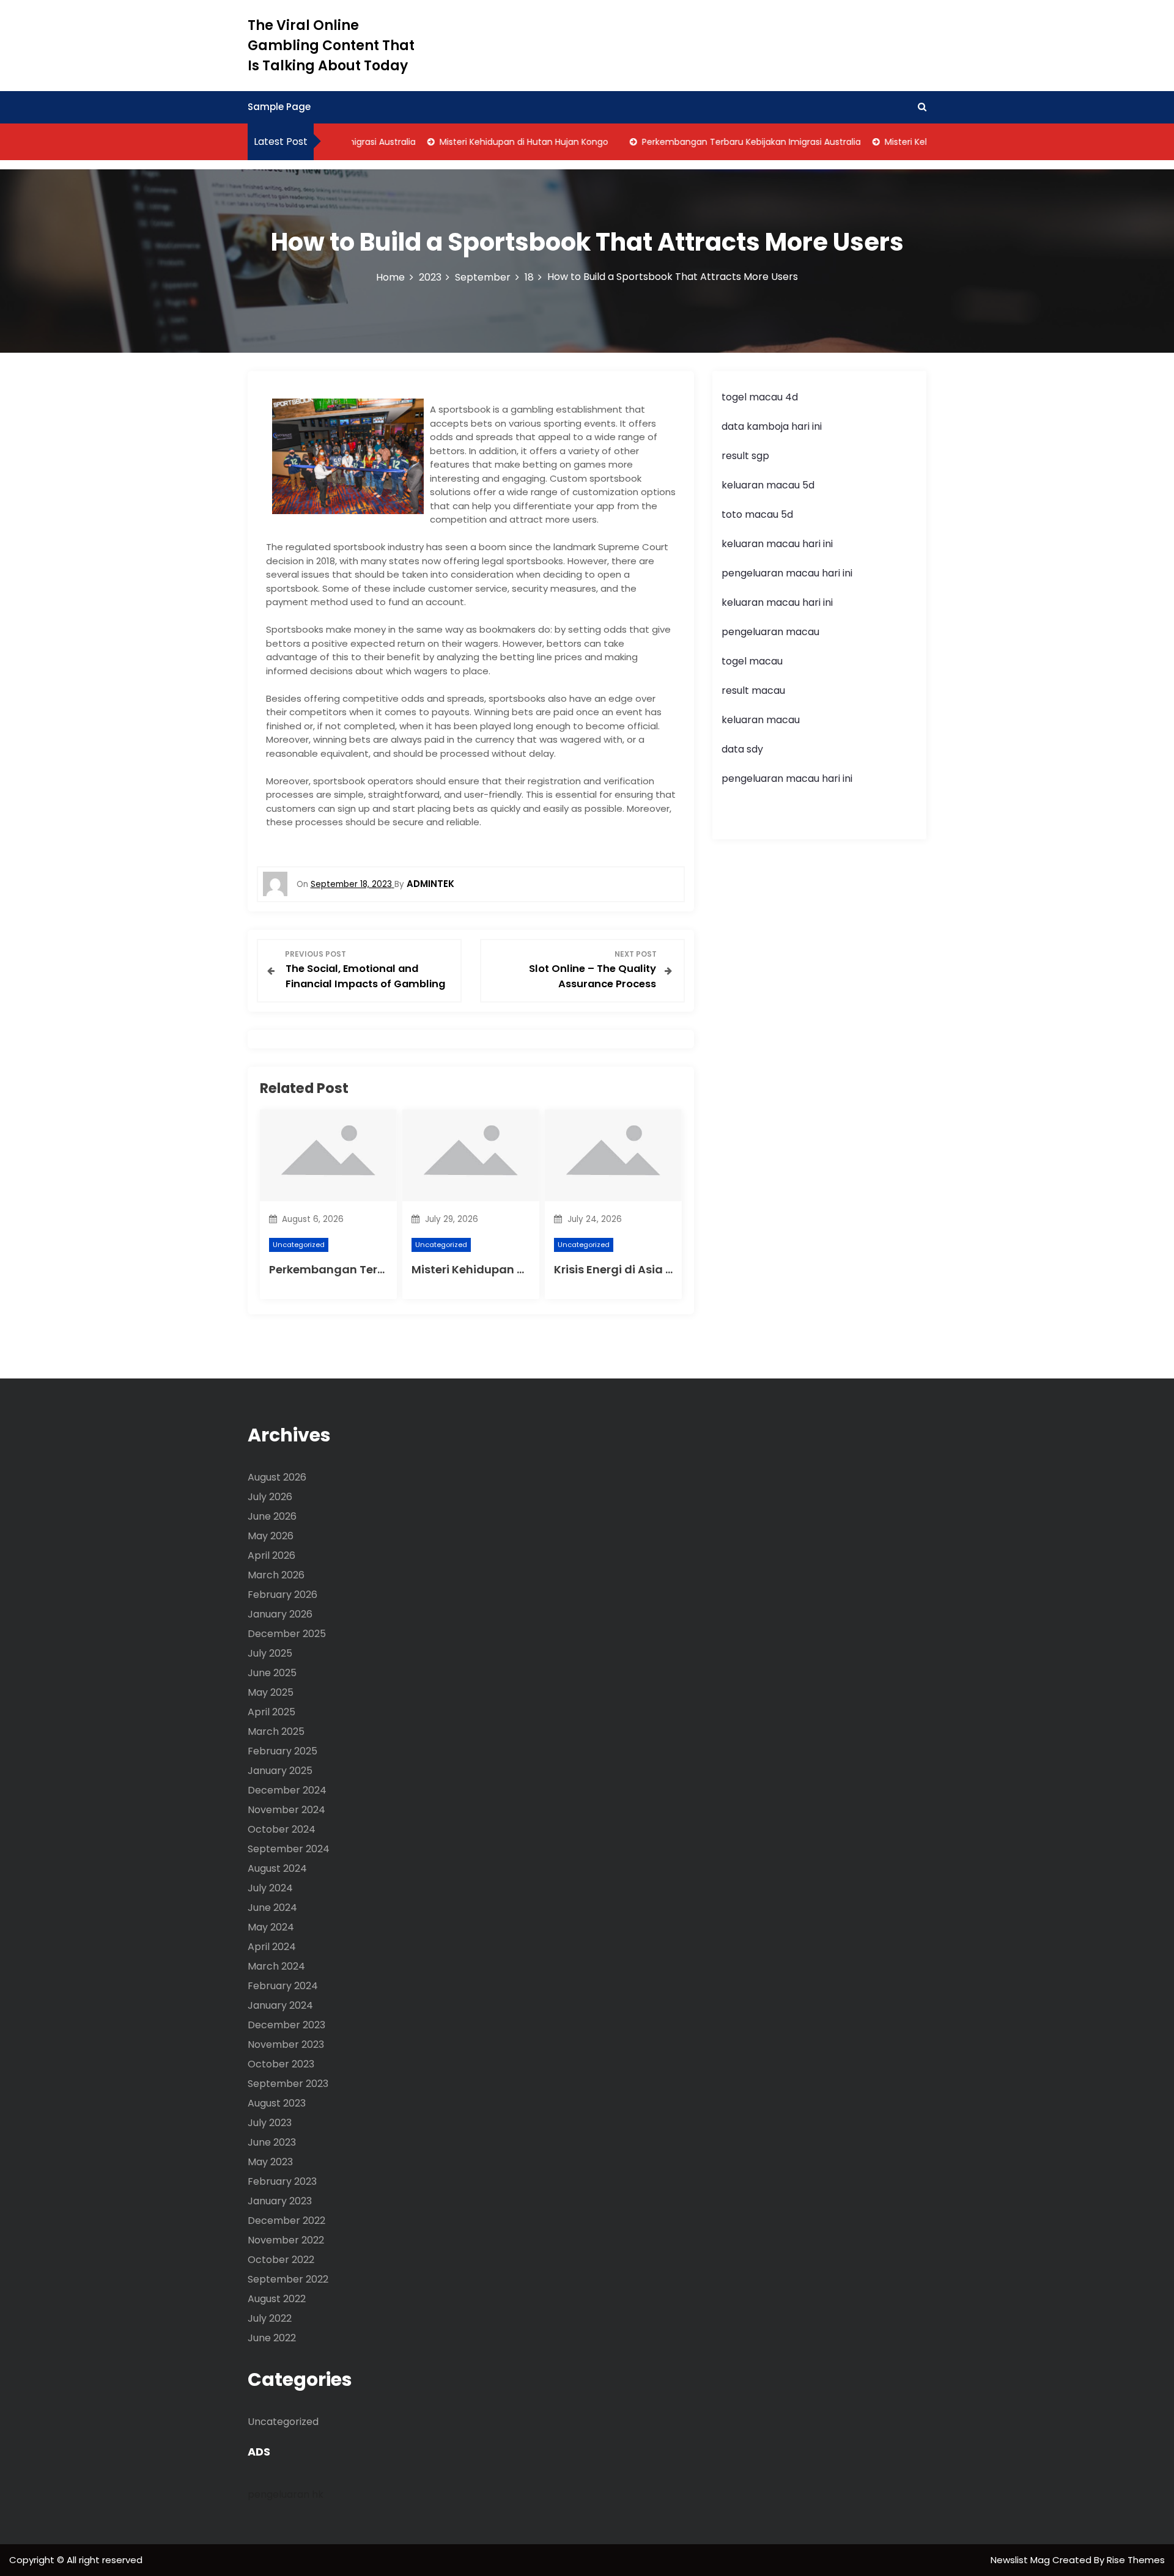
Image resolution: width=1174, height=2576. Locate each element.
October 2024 (282, 1829)
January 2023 (280, 2201)
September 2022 (288, 2279)
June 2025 (272, 1673)
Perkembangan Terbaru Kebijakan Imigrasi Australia (722, 142)
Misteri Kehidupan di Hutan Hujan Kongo (495, 142)
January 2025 (280, 1771)
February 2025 (282, 1751)
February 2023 (282, 2181)
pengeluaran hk (286, 2494)
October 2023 (281, 2064)
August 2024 (277, 1868)
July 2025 (270, 1653)
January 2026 (280, 1614)
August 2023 (277, 2103)
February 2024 (283, 1986)
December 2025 (287, 1634)
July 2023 (270, 2123)
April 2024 (272, 1947)
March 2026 (276, 1575)
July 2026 (270, 1497)
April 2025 (271, 1712)
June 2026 (272, 1516)
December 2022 (286, 2221)
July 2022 (270, 2318)
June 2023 (272, 2142)
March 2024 (276, 1966)
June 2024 (272, 1908)
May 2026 (271, 1536)
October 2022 (281, 2260)
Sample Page (279, 107)
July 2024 (270, 1888)
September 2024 (289, 1849)
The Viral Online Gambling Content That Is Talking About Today (331, 46)
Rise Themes (1136, 2560)
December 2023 (286, 2025)
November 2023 (286, 2044)
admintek (430, 884)
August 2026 (277, 1477)
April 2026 (271, 1555)
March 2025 (276, 1731)
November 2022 (286, 2240)
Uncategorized (299, 1245)
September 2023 (288, 2084)
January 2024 (280, 2005)
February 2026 (282, 1595)
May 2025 (271, 1692)
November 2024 (286, 1810)
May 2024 (271, 1927)
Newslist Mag (1021, 2560)
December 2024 (287, 1790)
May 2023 (270, 2162)
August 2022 (277, 2299)
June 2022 (272, 2338)
